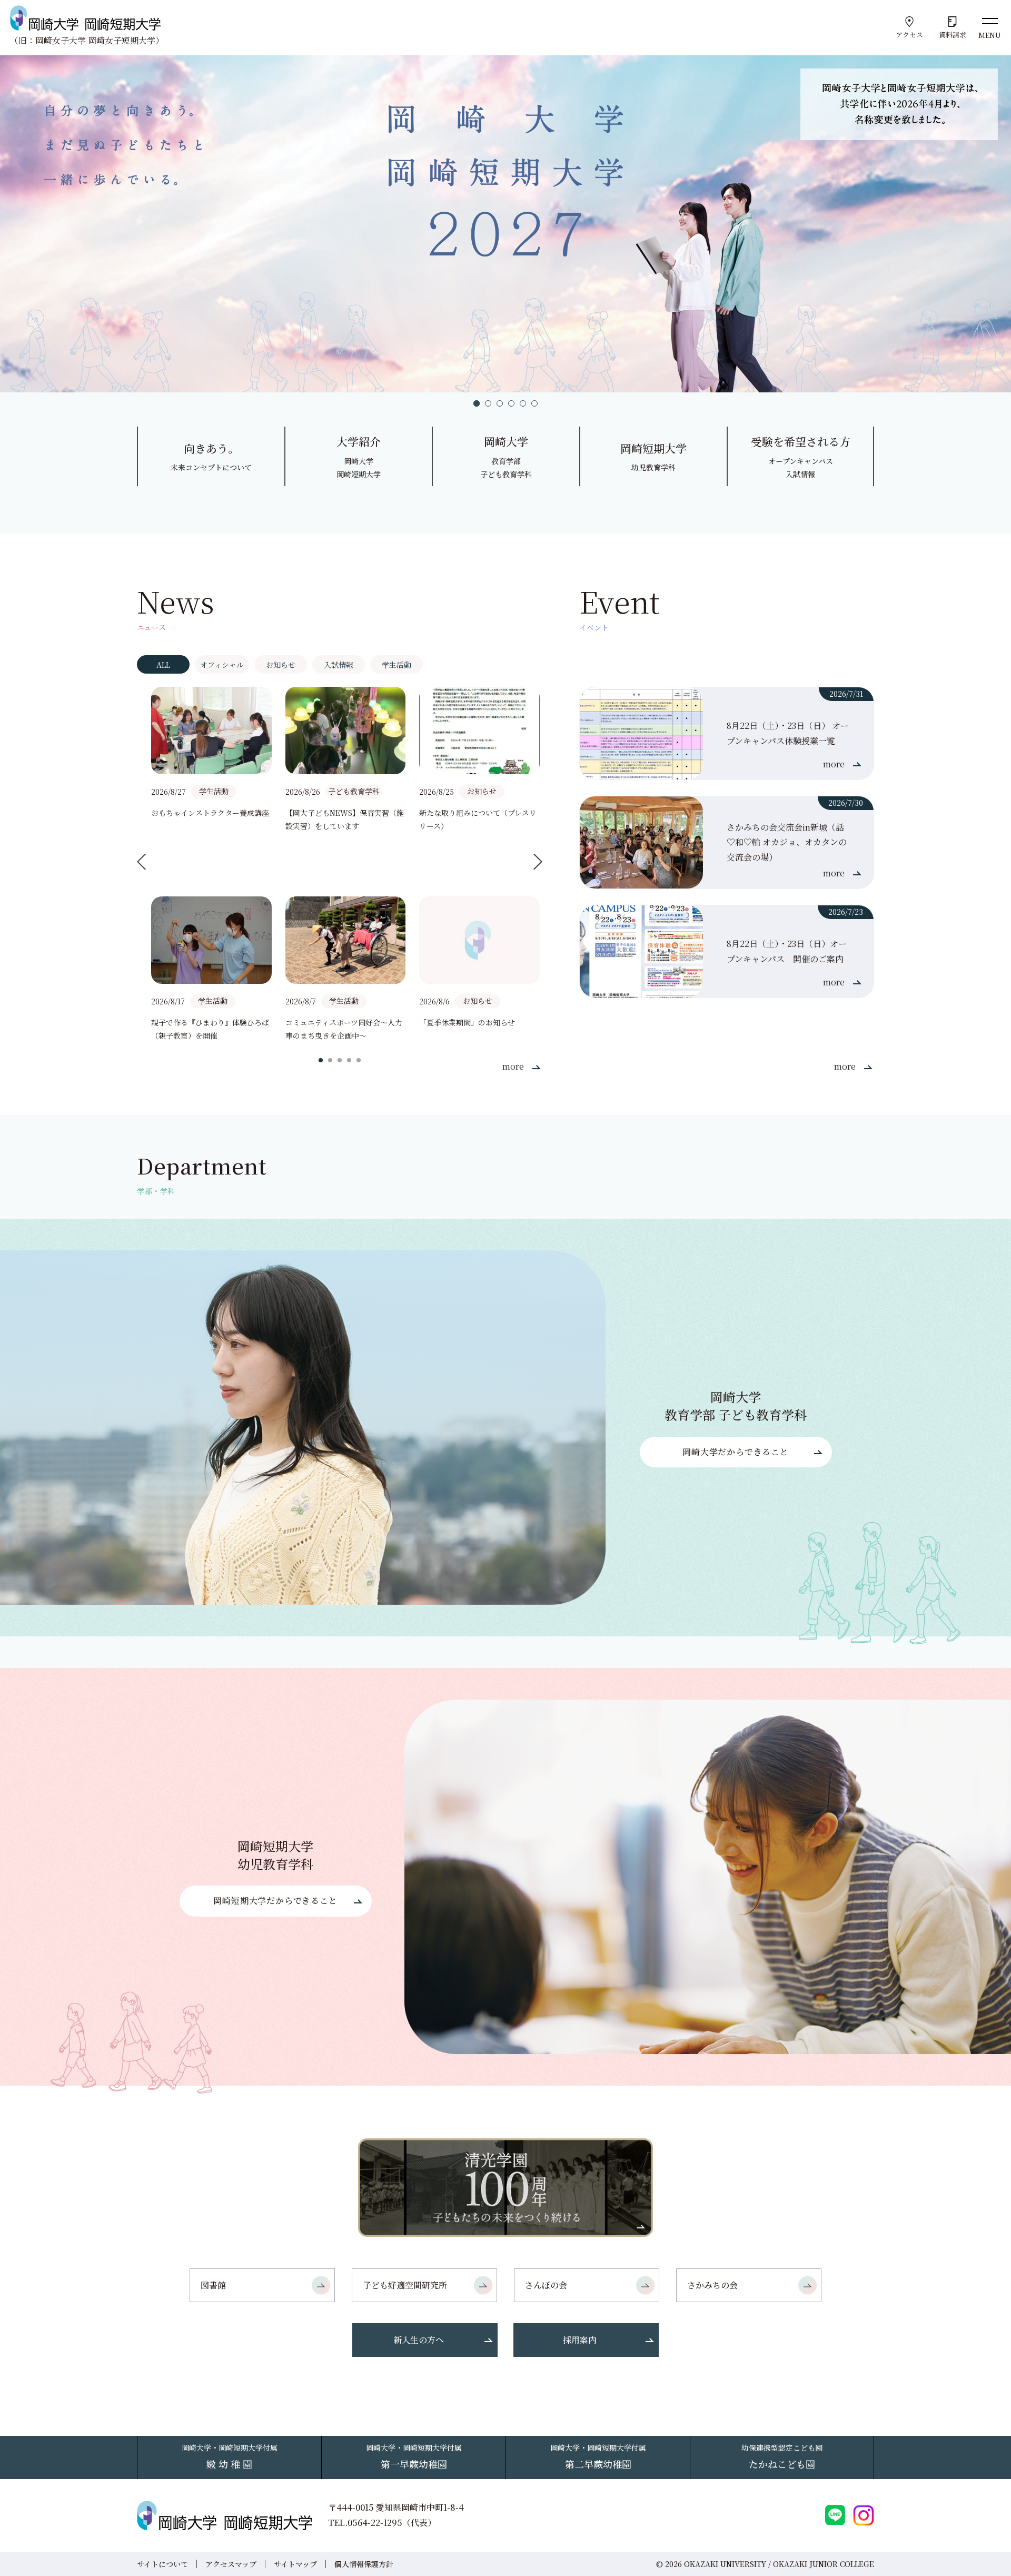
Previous (141, 861)
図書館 (213, 2285)
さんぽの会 (546, 2285)
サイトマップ (295, 2564)
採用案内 (580, 2340)
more (513, 1066)
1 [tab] (477, 403)
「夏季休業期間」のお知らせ (467, 1022)
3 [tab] (500, 403)
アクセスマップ (231, 2564)
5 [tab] (523, 403)
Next (538, 861)
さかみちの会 (712, 2285)
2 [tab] (488, 403)
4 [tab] (511, 403)
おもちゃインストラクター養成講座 (210, 813)
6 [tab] (534, 403)
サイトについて (162, 2564)
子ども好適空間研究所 (405, 2285)
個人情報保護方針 (364, 2564)
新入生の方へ (419, 2340)
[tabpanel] (506, 224)
